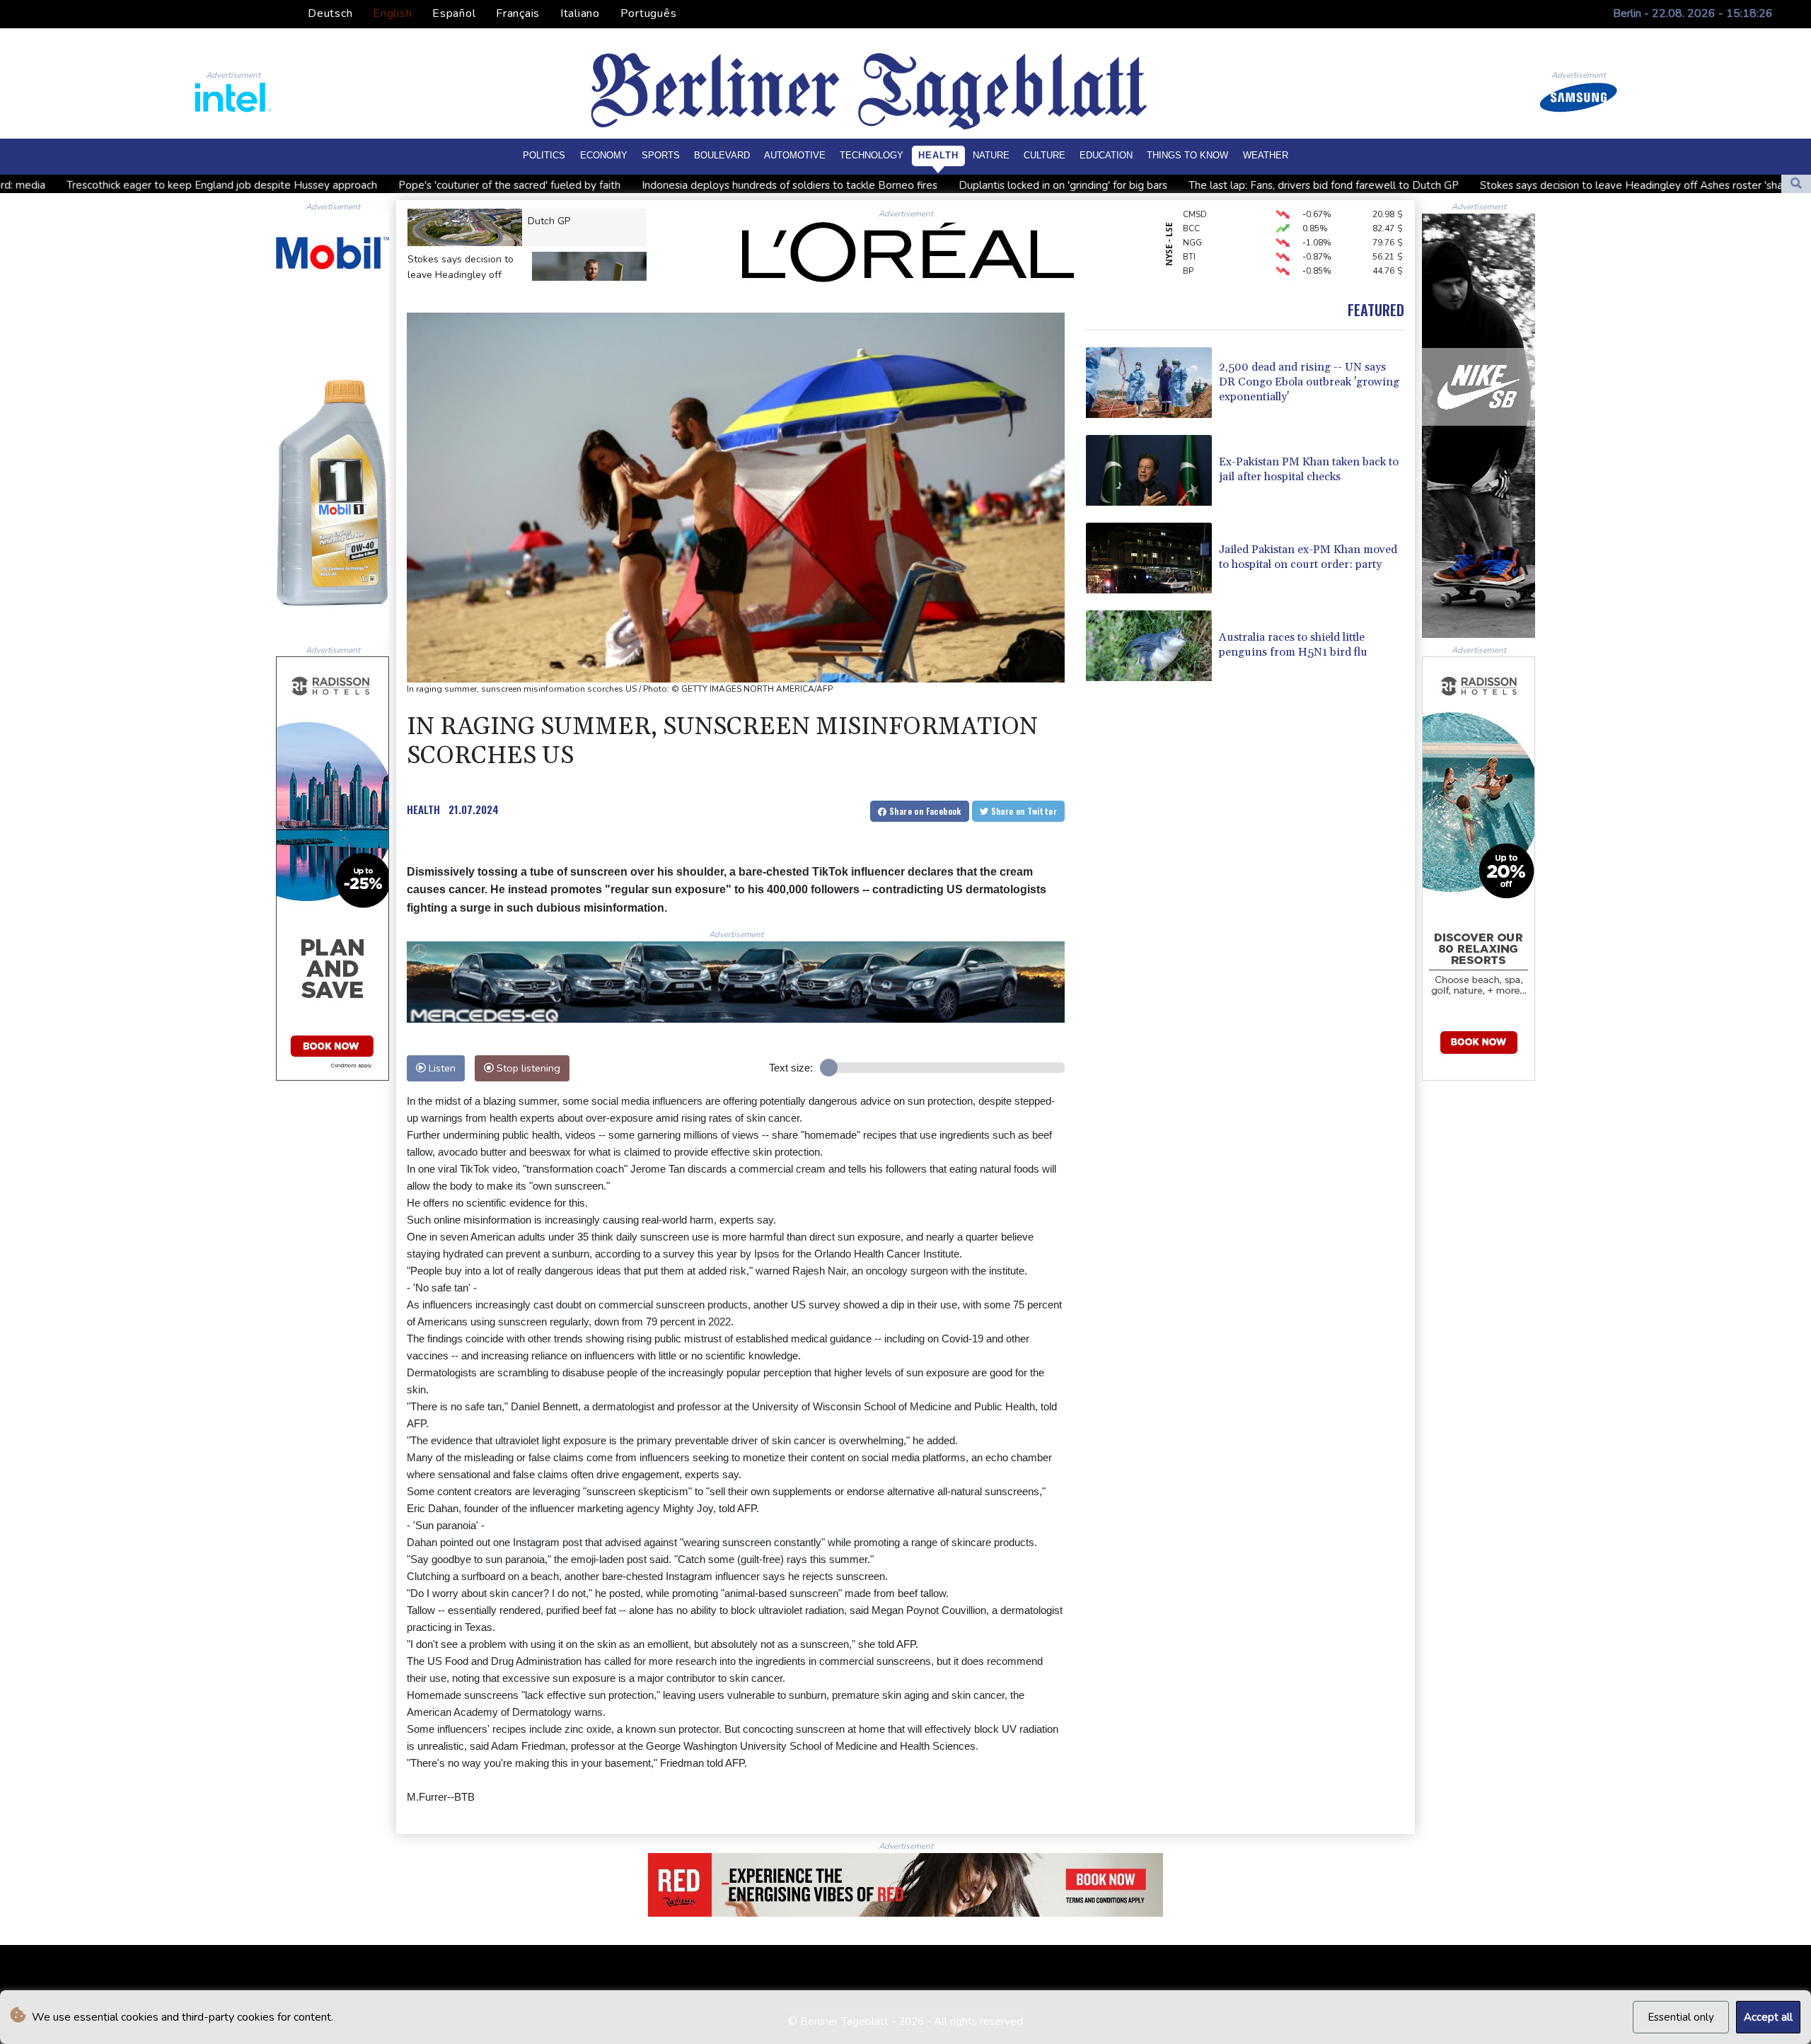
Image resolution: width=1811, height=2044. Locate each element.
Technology (872, 155)
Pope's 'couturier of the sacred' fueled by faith (303, 185)
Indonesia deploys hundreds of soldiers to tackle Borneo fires (584, 185)
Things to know (1187, 155)
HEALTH (423, 809)
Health (938, 155)
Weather (1266, 155)
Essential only (1681, 2017)
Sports (661, 155)
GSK (1191, 250)
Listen (441, 1068)
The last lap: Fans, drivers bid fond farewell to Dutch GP (1118, 185)
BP (1188, 236)
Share (924, 811)
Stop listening (527, 1068)
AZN (1192, 278)
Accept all (1768, 2017)
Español (454, 13)
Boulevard (722, 155)
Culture (1045, 155)
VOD (1192, 264)
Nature (991, 155)
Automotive (795, 155)
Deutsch (330, 13)
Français (518, 13)
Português (649, 13)
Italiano (580, 13)
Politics (544, 155)
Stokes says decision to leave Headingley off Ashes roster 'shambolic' (1442, 185)
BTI (1189, 221)
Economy (604, 155)
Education (1106, 155)
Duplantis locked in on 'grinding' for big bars (857, 185)
